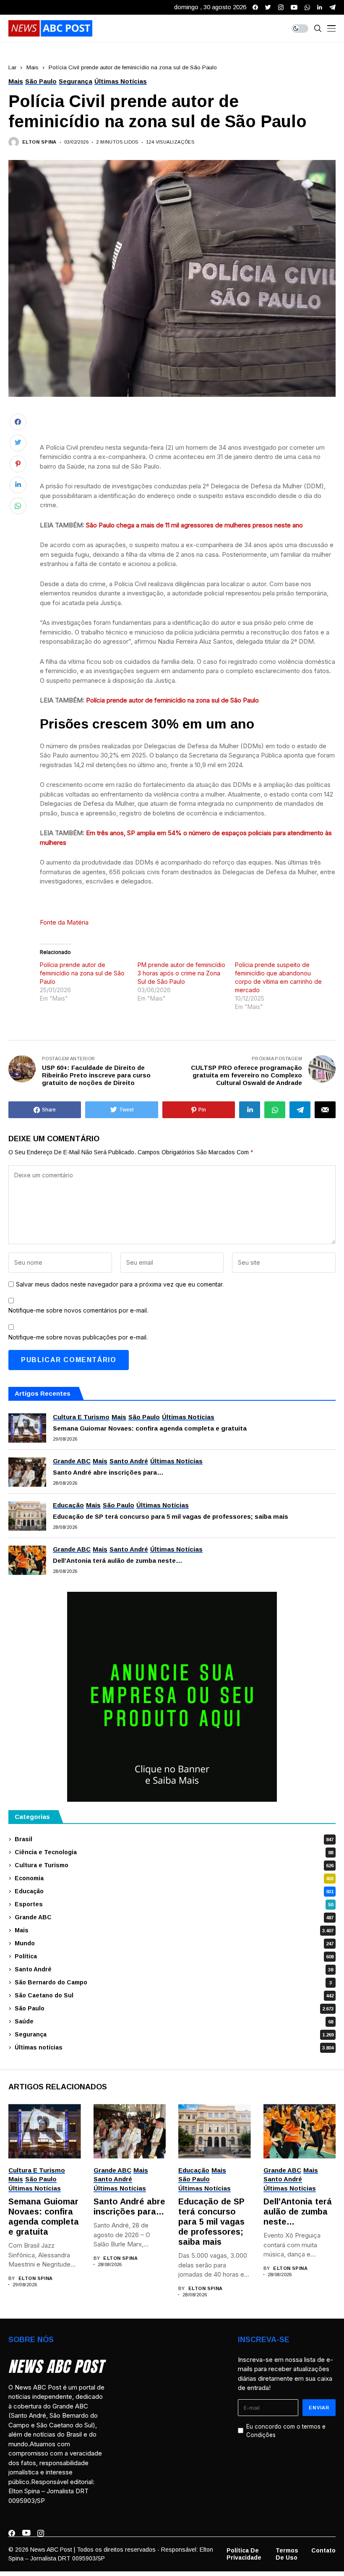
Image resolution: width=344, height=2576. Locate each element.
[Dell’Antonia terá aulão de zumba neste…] (27, 1560)
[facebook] (255, 7)
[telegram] (332, 7)
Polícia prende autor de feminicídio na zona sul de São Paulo (172, 700)
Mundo (174, 1943)
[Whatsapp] (307, 7)
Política (174, 1956)
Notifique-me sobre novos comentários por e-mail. (78, 1310)
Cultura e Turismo (174, 1865)
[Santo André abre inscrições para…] (27, 1472)
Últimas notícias (174, 2047)
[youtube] (294, 7)
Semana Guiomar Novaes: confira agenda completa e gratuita (151, 1428)
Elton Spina (39, 142)
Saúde (174, 2021)
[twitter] (268, 7)
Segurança (174, 2034)
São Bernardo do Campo (173, 1982)
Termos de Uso (287, 2554)
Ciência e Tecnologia (174, 1852)
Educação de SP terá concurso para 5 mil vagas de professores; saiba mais (171, 1516)
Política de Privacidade (244, 2554)
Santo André (174, 1969)
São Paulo (174, 2008)
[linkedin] (320, 7)
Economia (174, 1878)
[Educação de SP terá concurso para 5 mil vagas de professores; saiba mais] (27, 1516)
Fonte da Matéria (64, 922)
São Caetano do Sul (174, 1995)
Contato (323, 2550)
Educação (174, 1891)
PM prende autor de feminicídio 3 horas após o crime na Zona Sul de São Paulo (181, 973)
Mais (33, 67)
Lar (12, 67)
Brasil (174, 1839)
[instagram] (281, 7)
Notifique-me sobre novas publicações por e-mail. (78, 1337)
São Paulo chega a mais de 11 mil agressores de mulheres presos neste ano (194, 525)
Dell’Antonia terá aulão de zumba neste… (118, 1561)
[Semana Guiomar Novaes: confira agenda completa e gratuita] (27, 1428)
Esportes (174, 1904)
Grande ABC (174, 1917)
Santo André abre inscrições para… (108, 1472)
